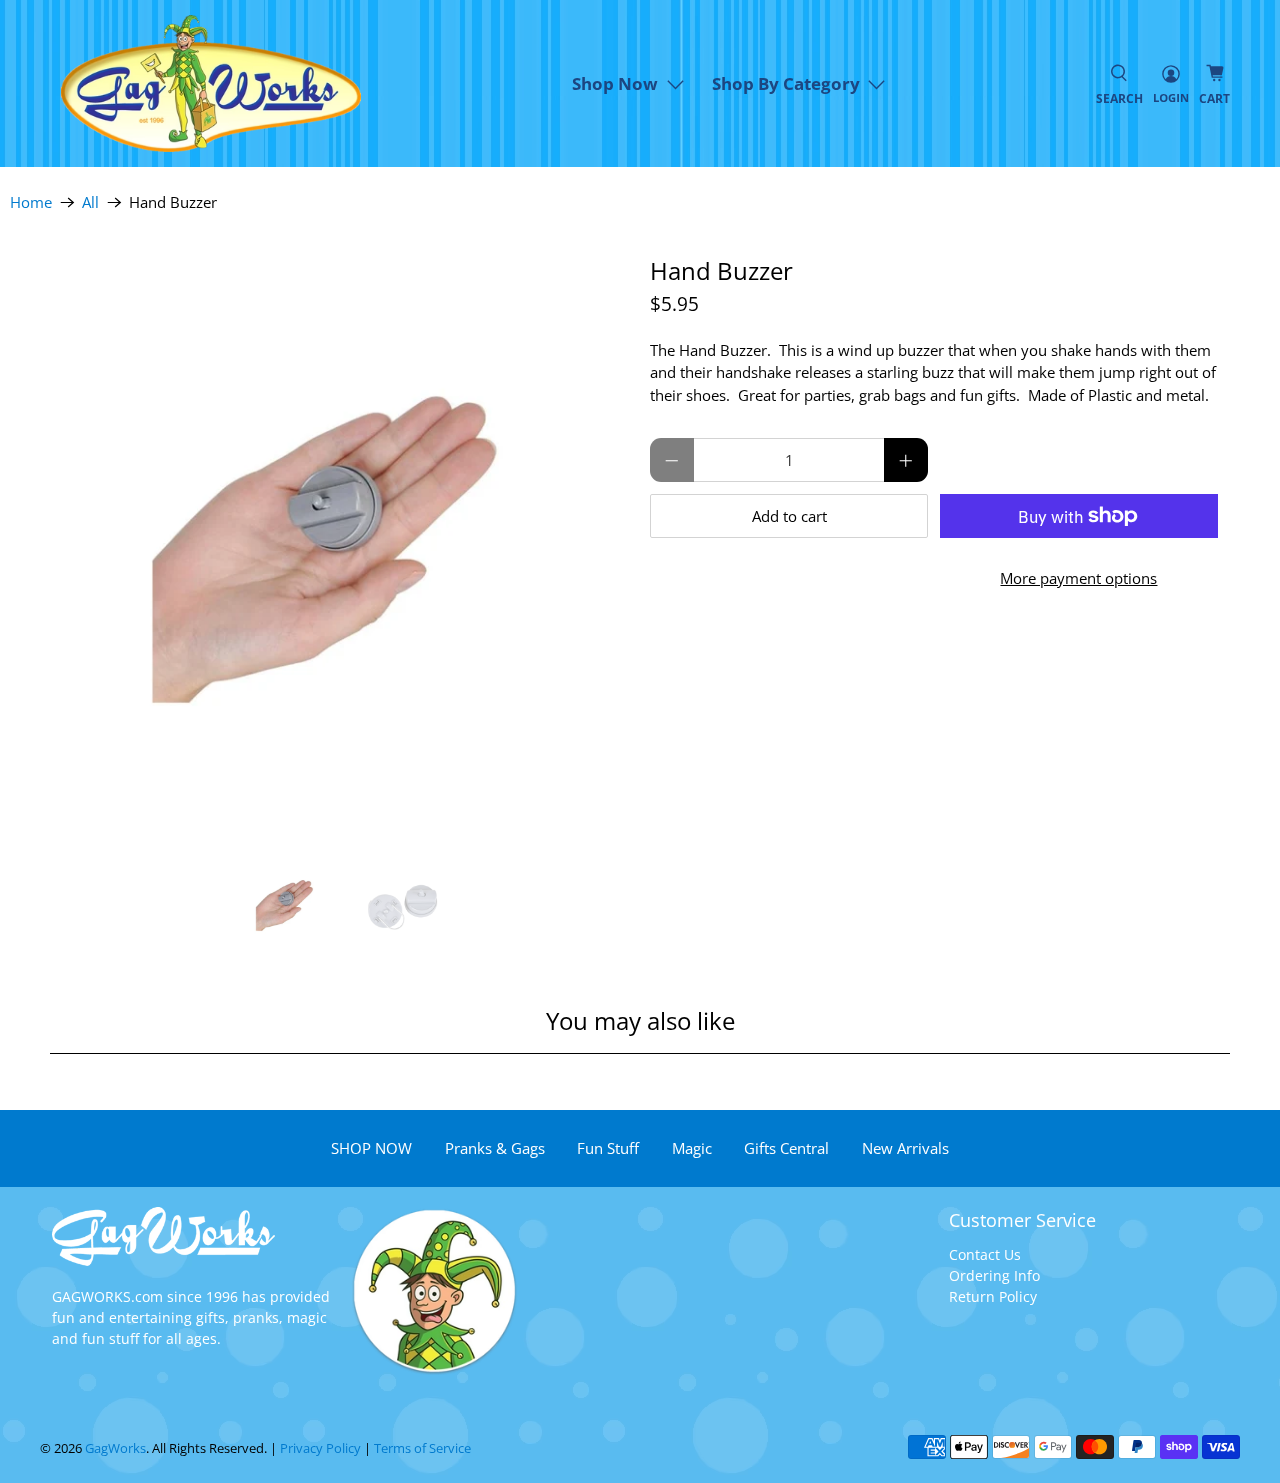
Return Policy (993, 1296)
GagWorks (115, 1448)
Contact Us (985, 1254)
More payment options (1078, 578)
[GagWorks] (211, 83)
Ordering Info (994, 1275)
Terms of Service (422, 1448)
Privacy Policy (320, 1448)
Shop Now (615, 83)
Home (31, 202)
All (90, 202)
